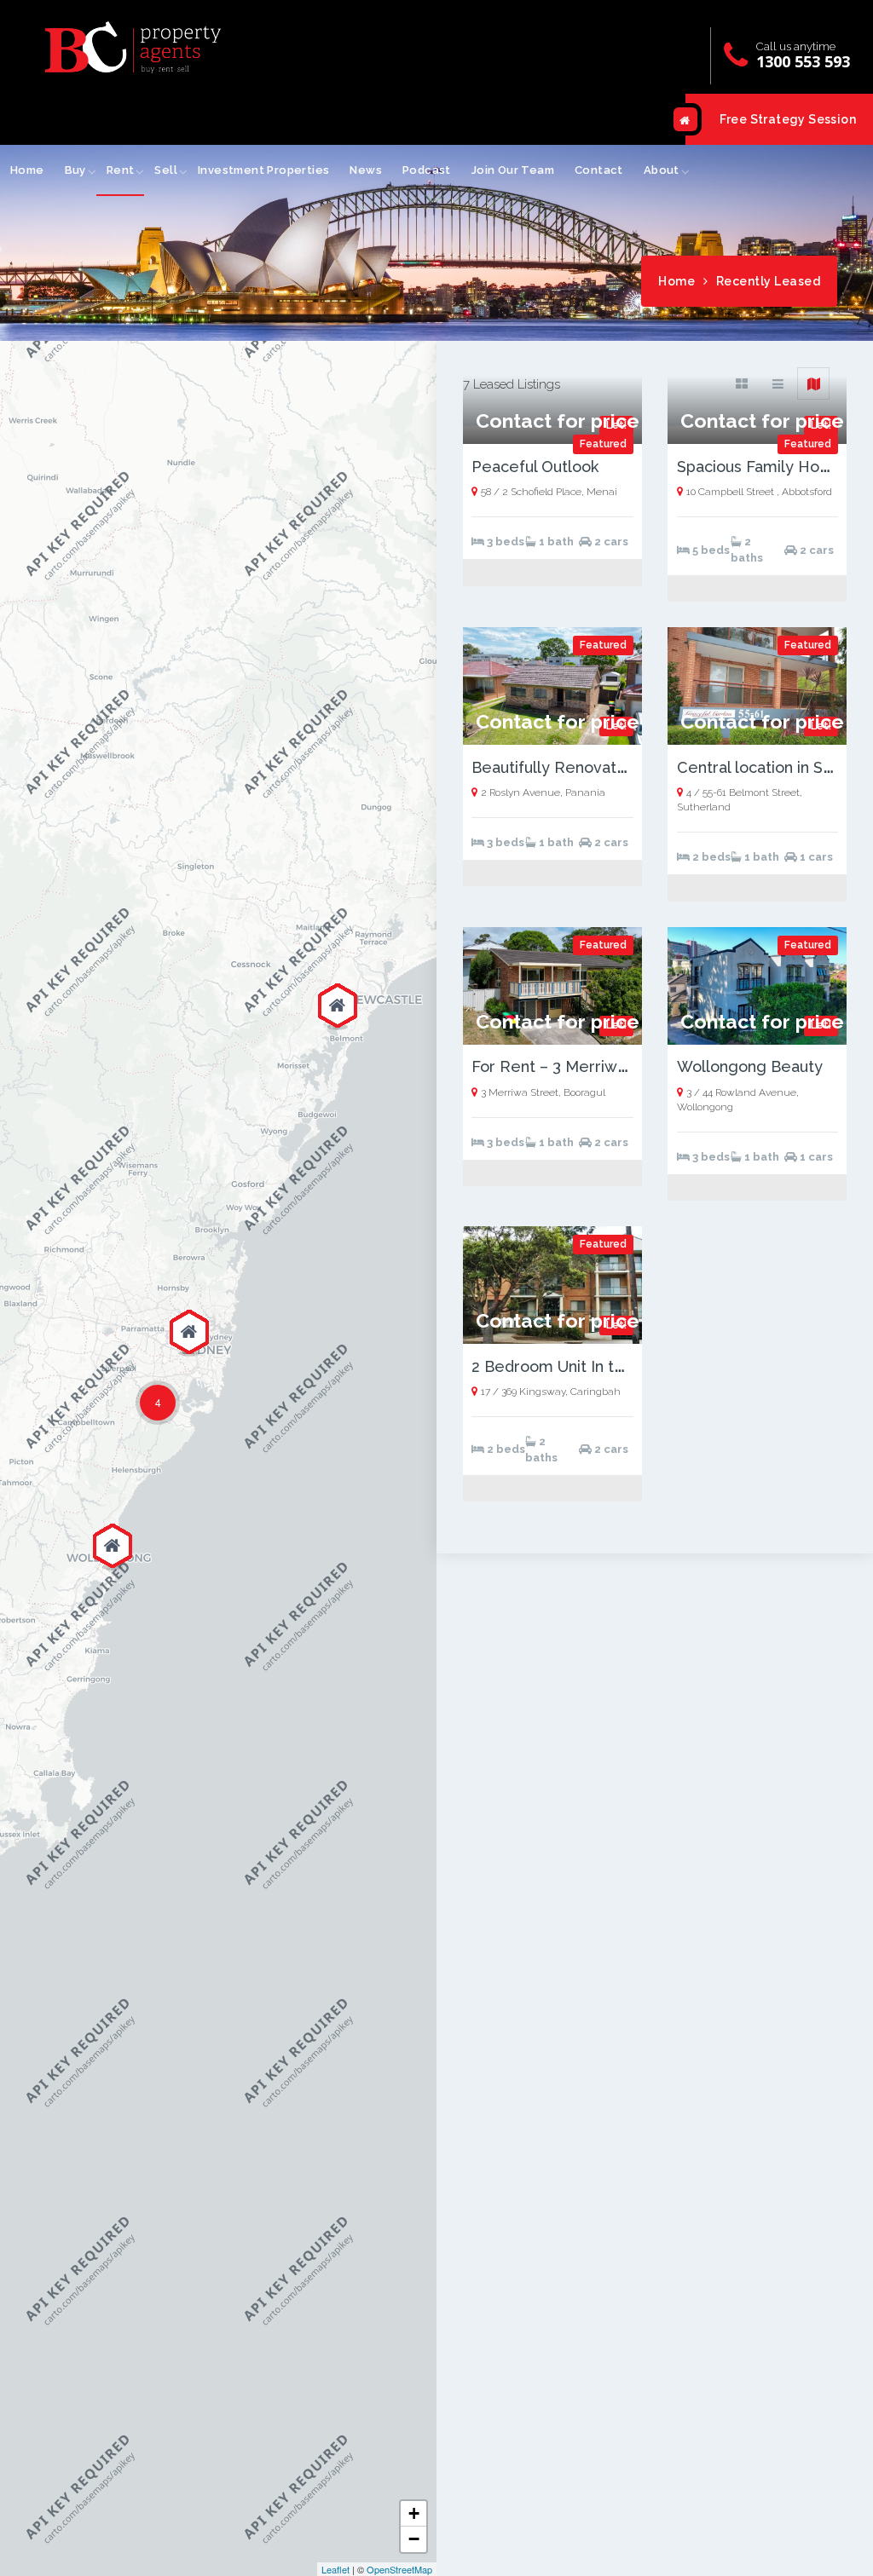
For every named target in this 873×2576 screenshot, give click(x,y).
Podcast (427, 170)
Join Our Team (513, 170)
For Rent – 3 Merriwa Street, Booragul (612, 1066)
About (662, 170)
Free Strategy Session (788, 119)
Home (27, 170)
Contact (599, 170)
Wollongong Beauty (750, 1066)
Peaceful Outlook (535, 467)
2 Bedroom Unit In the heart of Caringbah (623, 1366)
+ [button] (414, 2513)
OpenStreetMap (399, 2569)
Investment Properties (263, 170)
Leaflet (335, 2569)
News (366, 170)
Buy (75, 170)
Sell (166, 170)
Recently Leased (769, 281)
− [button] (414, 2539)
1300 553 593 (803, 61)
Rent (121, 170)
